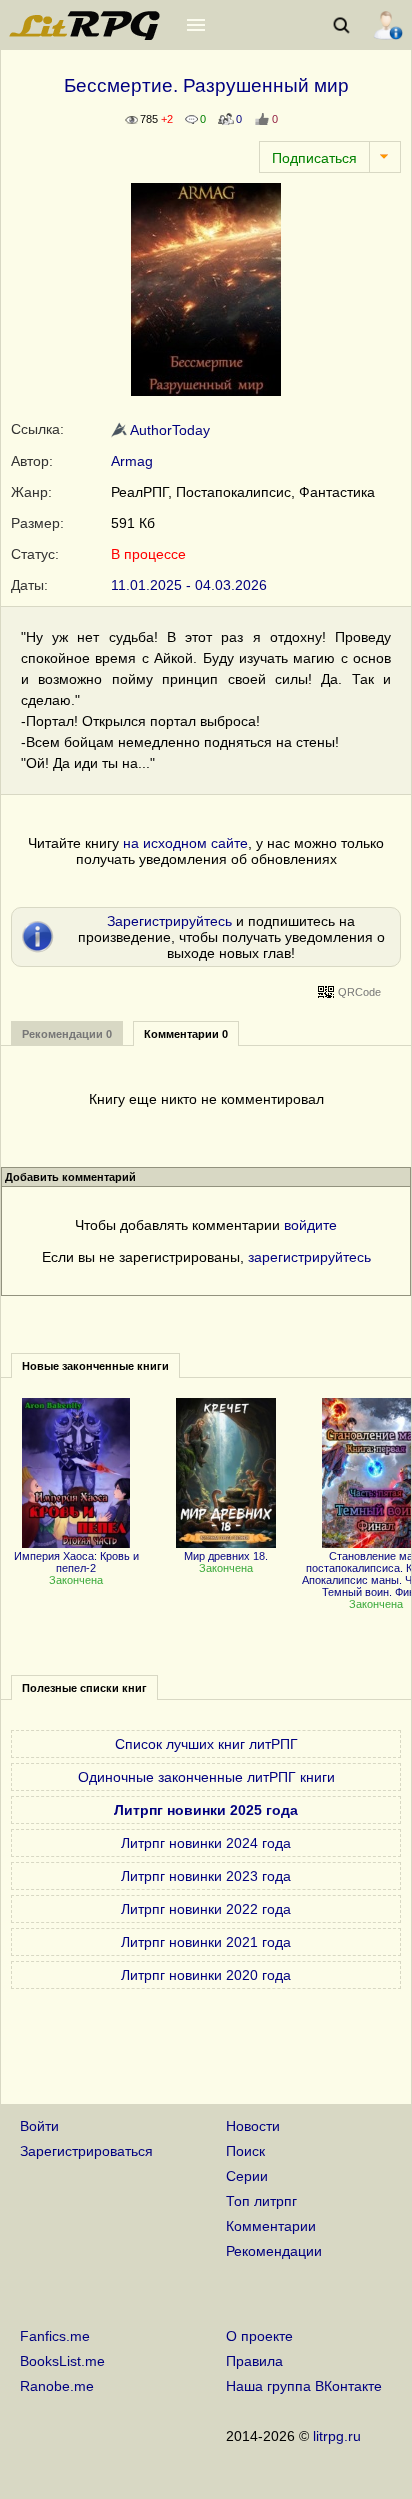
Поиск (245, 2151)
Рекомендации (274, 2251)
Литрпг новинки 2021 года (206, 1942)
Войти (39, 2126)
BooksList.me (62, 2361)
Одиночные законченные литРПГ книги (206, 1777)
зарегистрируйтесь (309, 1257)
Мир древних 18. (226, 1556)
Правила (254, 2361)
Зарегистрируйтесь (169, 921)
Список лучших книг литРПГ (206, 1744)
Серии (247, 2176)
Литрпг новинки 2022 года (206, 1909)
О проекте (259, 2336)
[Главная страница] (86, 35)
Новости (253, 2126)
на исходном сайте (185, 843)
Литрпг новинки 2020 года (206, 1975)
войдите (310, 1225)
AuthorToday (168, 430)
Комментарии (271, 2226)
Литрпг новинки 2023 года (206, 1876)
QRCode (359, 992)
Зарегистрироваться (86, 2151)
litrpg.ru (337, 2436)
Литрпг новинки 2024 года (206, 1843)
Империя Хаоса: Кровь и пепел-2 (76, 1562)
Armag (132, 461)
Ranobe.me (57, 2386)
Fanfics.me (55, 2336)
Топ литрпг (261, 2201)
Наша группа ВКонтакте (304, 2386)
